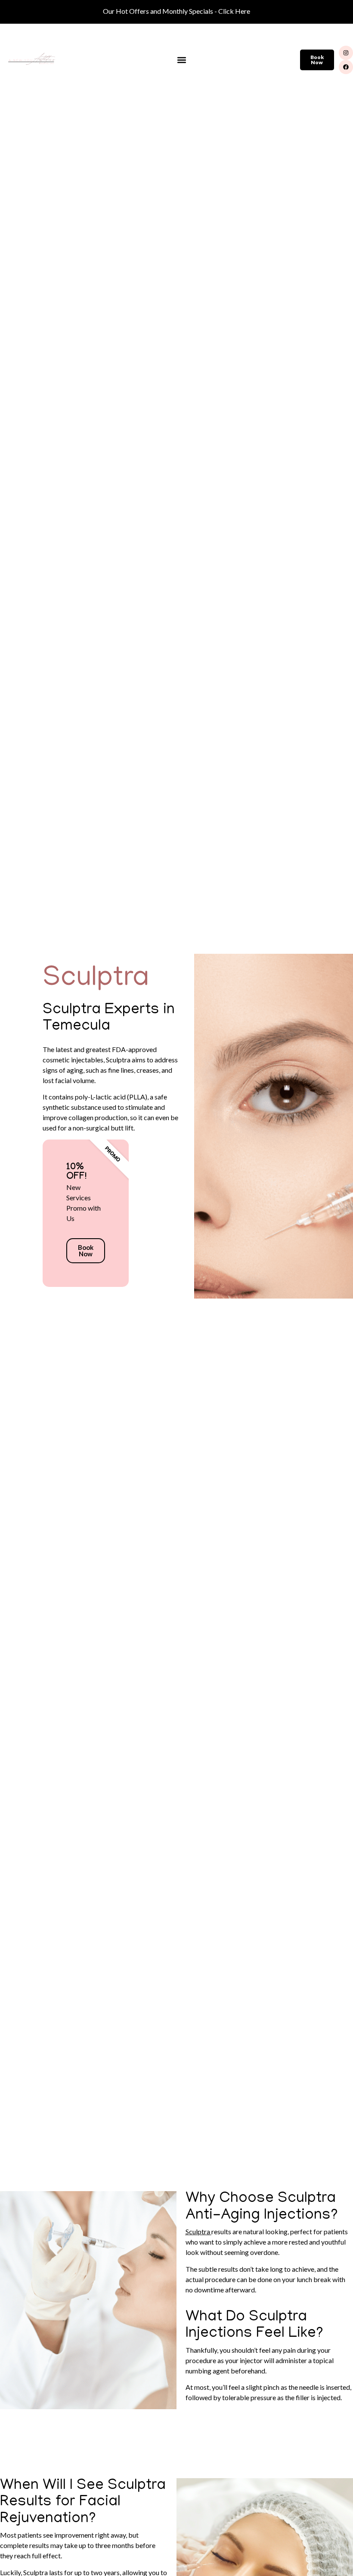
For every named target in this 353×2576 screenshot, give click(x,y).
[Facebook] (346, 67)
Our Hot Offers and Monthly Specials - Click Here (176, 11)
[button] (182, 60)
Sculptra (198, 2231)
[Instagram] (346, 53)
